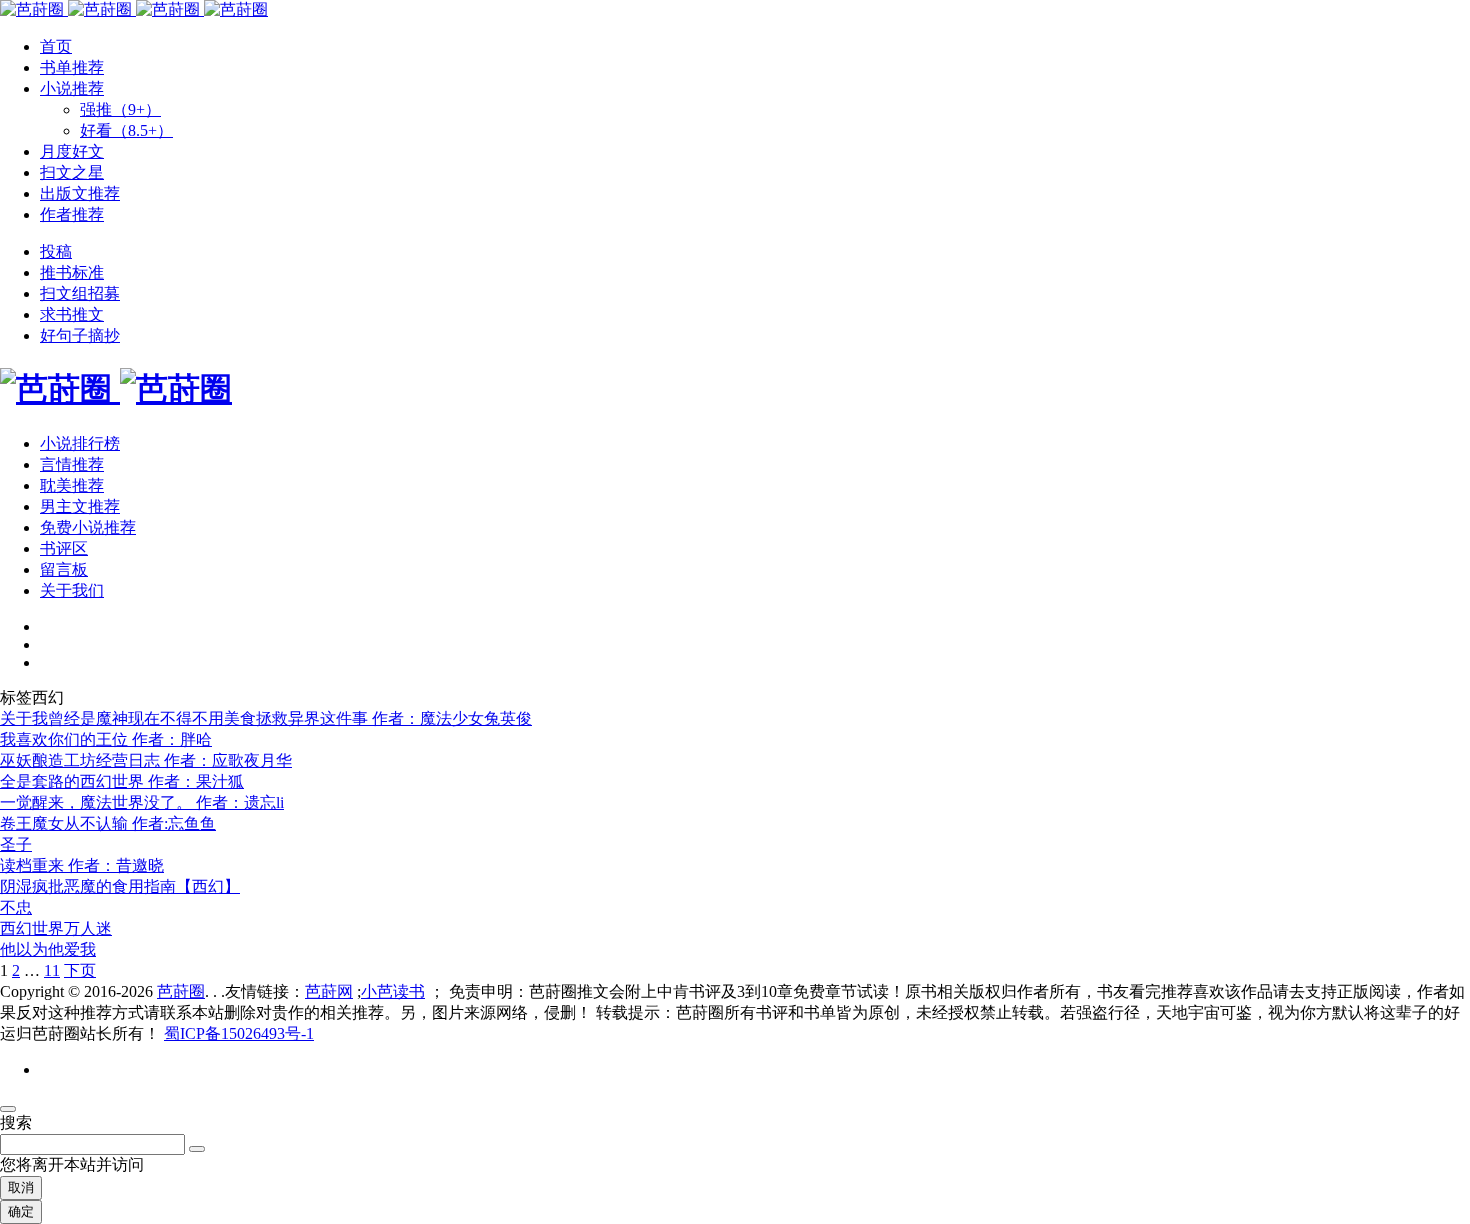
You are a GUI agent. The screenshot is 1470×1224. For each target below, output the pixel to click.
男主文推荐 (80, 506)
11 (52, 970)
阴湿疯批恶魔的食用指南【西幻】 (120, 886)
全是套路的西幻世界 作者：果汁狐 (122, 781)
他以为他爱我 (48, 949)
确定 (21, 1211)
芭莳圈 (181, 991)
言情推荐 (72, 464)
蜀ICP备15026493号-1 (239, 1033)
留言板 (64, 569)
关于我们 (72, 590)
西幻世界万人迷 (56, 928)
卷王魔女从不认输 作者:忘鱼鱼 (108, 823)
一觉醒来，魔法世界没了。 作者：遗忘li (142, 802)
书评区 (64, 548)
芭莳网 (329, 991)
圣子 (16, 844)
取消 (21, 1187)
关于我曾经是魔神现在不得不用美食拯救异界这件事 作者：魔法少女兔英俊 (266, 718)
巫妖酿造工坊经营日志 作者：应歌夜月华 (146, 760)
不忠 (16, 907)
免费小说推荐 (88, 527)
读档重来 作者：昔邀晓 (82, 865)
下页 (80, 970)
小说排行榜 (80, 443)
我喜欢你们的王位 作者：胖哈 (106, 739)
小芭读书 (393, 991)
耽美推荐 (72, 485)
